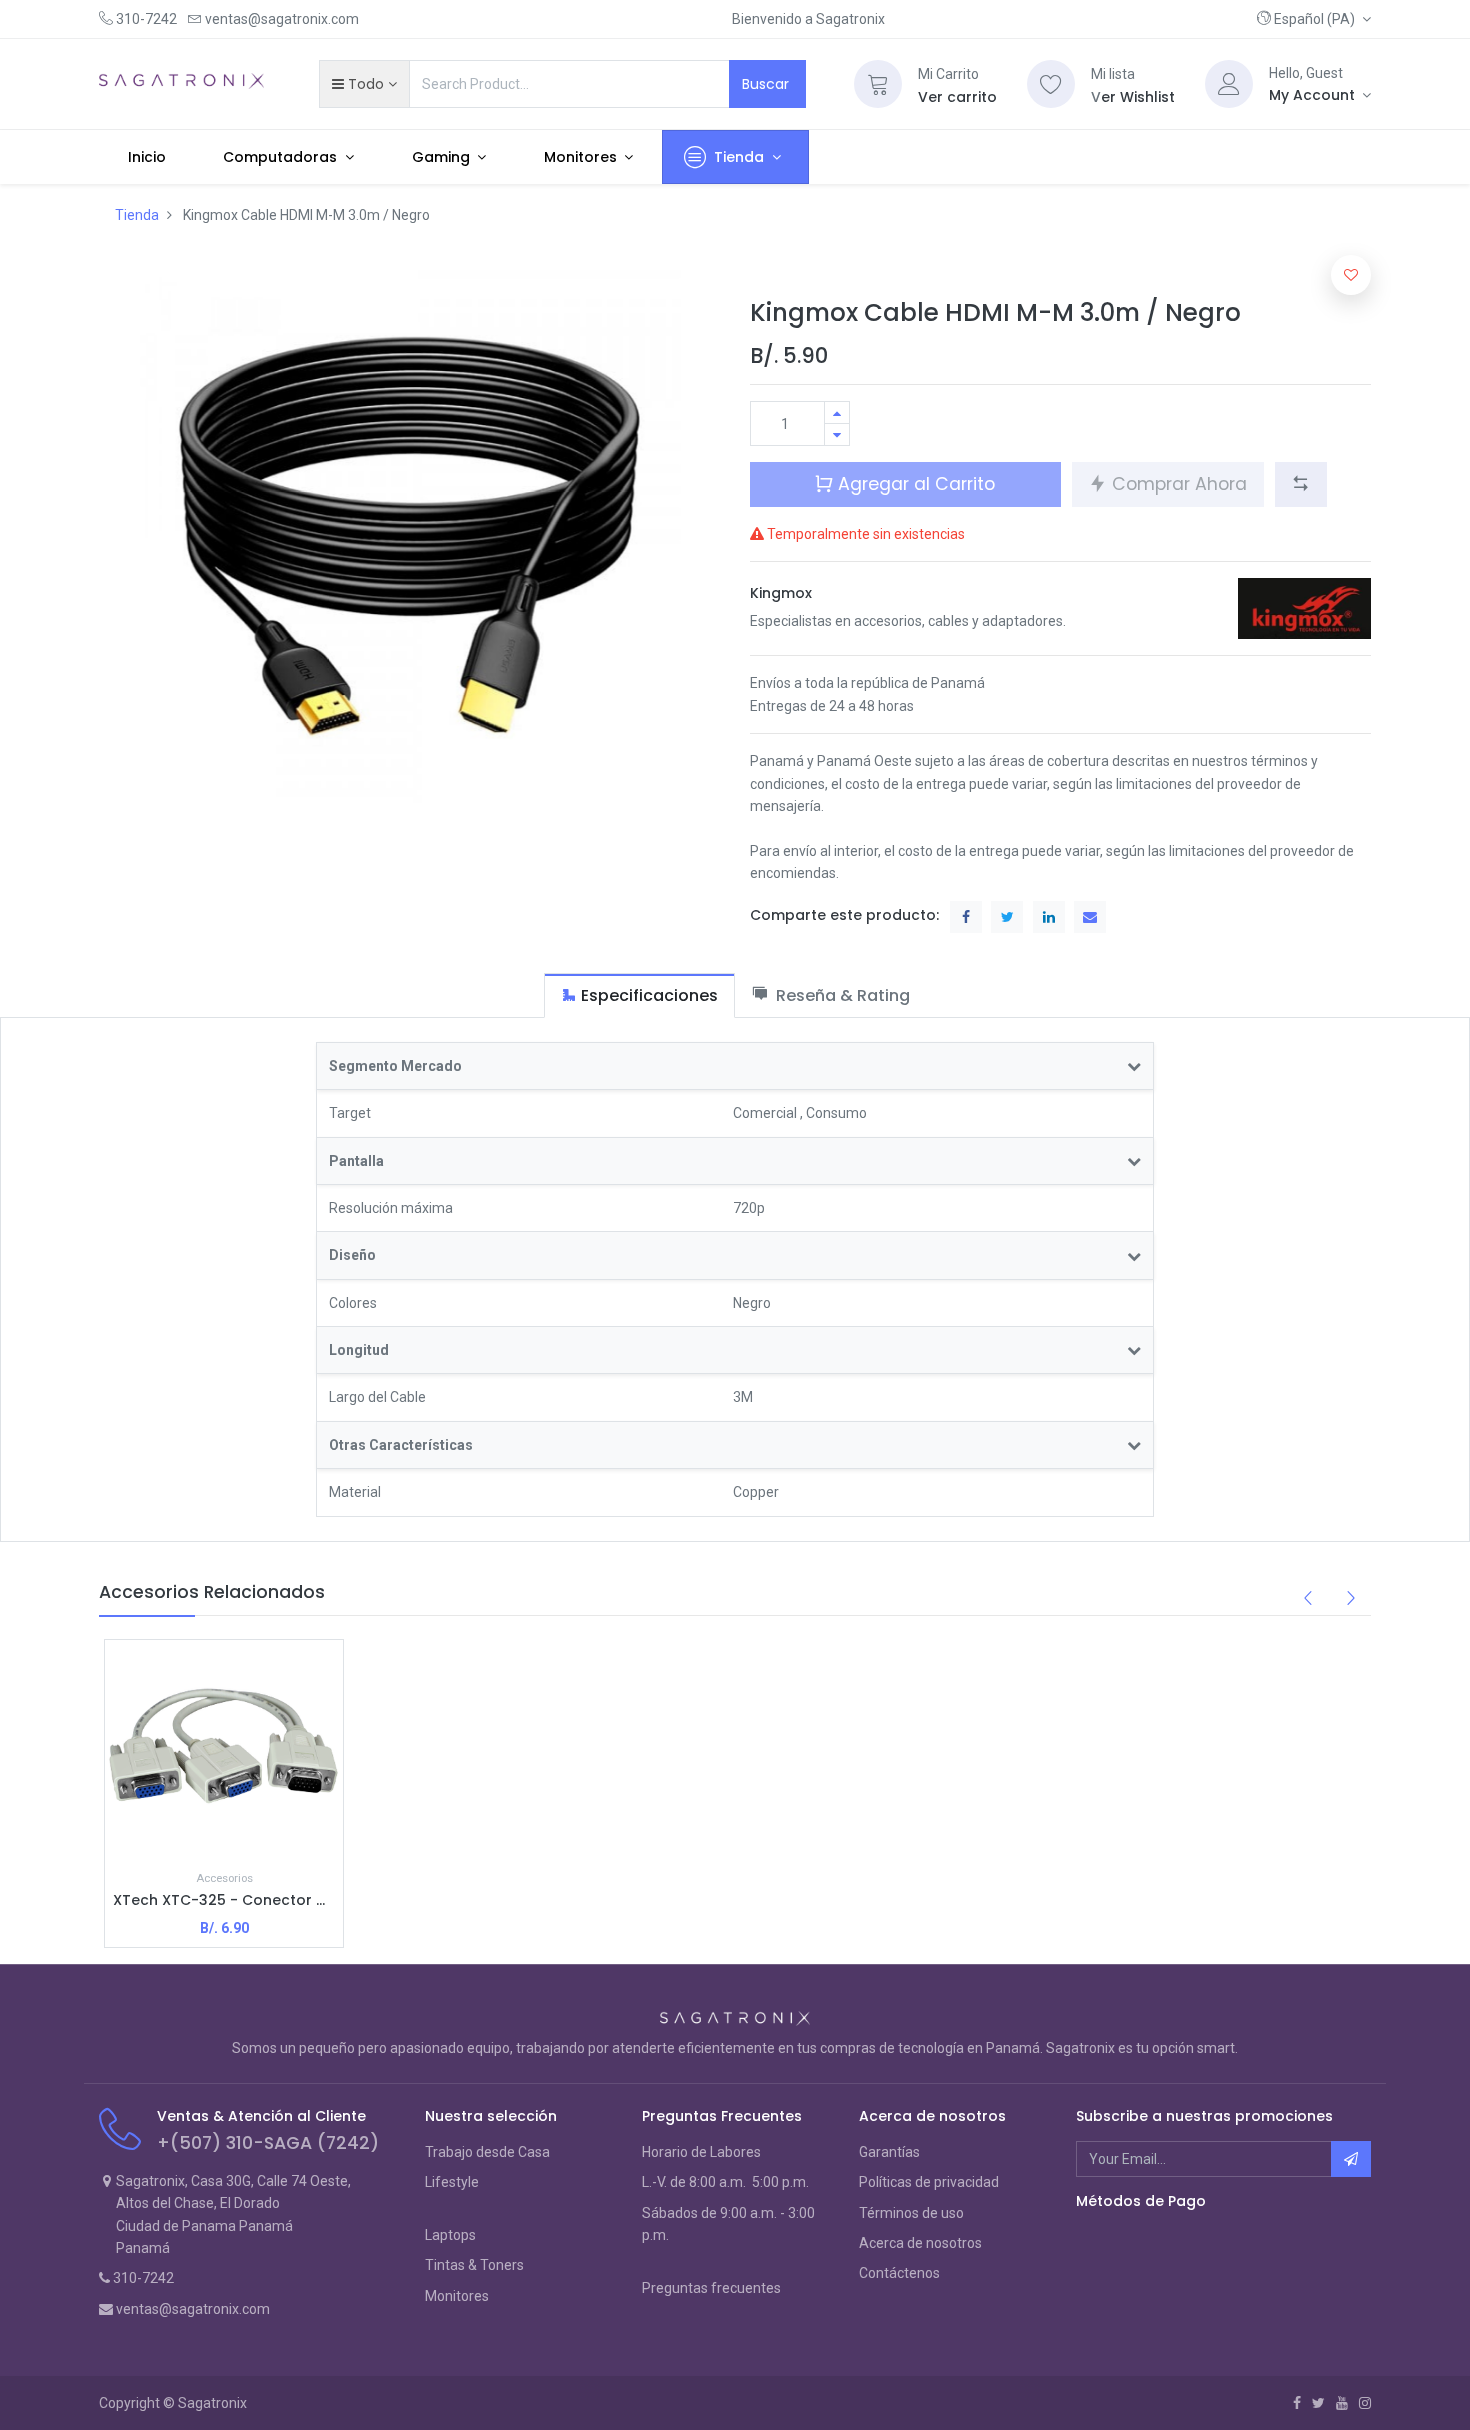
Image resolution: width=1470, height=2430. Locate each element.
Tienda (137, 215)
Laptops (450, 2235)
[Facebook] (1297, 2403)
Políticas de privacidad (929, 2182)
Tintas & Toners (474, 2265)
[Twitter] (1318, 2403)
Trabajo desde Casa (487, 2152)
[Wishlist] (1051, 84)
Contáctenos (899, 2273)
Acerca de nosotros (920, 2243)
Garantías (889, 2152)
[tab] (639, 995)
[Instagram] (1365, 2403)
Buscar (767, 84)
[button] (1314, 19)
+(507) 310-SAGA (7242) (268, 2143)
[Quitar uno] (837, 434)
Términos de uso (911, 2213)
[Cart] (878, 84)
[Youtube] (1342, 2403)
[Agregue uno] (837, 412)
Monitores (457, 2296)
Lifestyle (452, 2182)
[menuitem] (147, 157)
